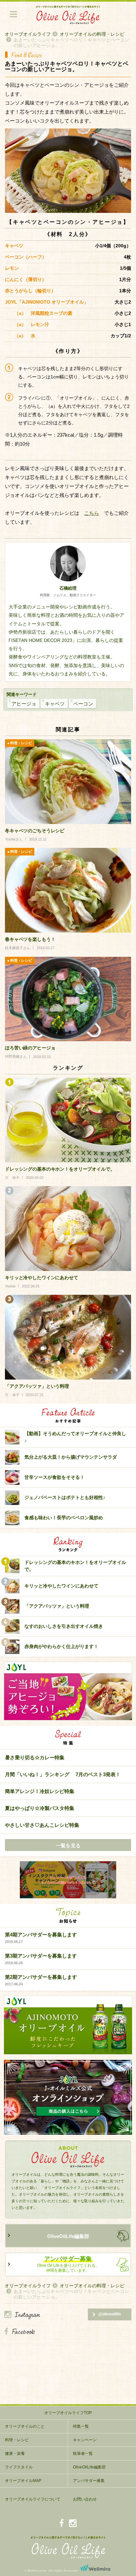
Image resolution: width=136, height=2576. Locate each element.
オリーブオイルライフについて (33, 2499)
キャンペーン (85, 2440)
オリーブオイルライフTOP (68, 2413)
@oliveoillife (110, 2314)
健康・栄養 (15, 2454)
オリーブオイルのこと (25, 2426)
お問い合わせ (85, 2499)
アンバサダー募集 (89, 2481)
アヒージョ (24, 704)
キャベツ (55, 704)
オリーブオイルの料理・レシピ (92, 34)
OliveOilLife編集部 (68, 2236)
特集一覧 (81, 2426)
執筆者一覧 (83, 2454)
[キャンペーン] (68, 1880)
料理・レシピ (17, 2440)
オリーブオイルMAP (23, 2481)
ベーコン (83, 704)
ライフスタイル (19, 2467)
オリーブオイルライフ (28, 34)
